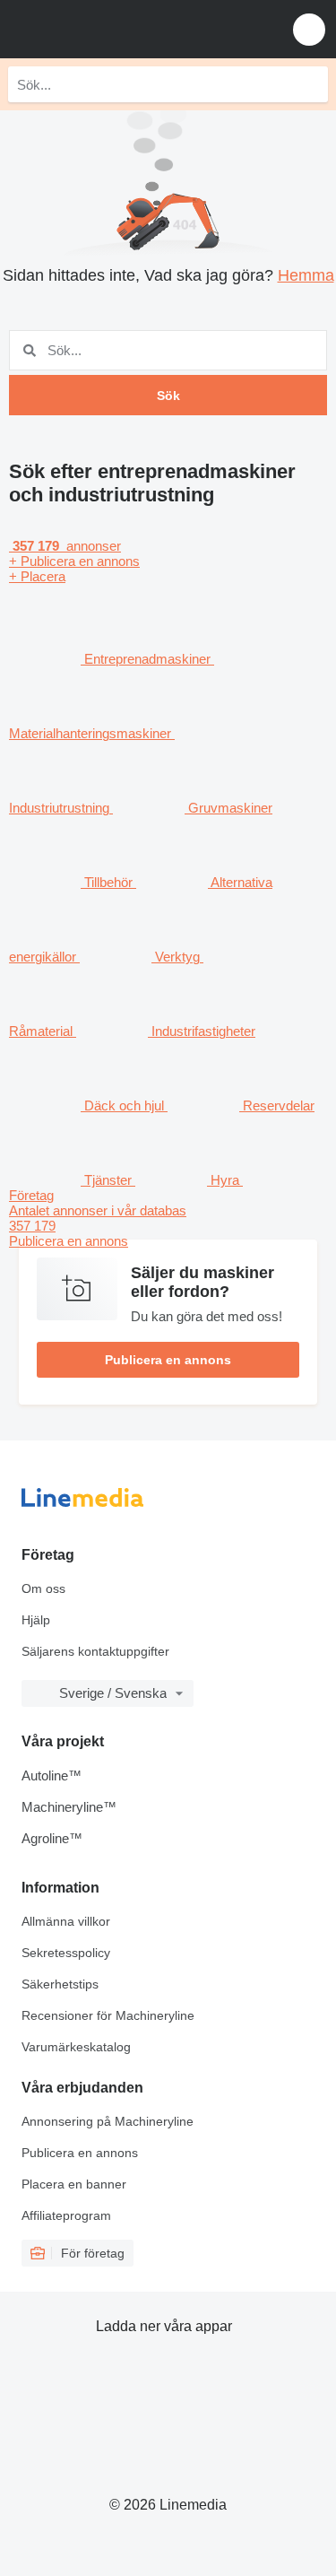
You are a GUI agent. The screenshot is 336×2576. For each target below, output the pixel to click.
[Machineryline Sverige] (125, 29)
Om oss (43, 1588)
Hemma (306, 275)
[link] (168, 1226)
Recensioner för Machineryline (108, 2015)
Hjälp (36, 1620)
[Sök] (310, 84)
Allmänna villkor (66, 1921)
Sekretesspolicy (66, 1953)
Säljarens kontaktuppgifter (95, 1651)
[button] (309, 29)
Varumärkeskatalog (76, 2047)
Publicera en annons (168, 1360)
